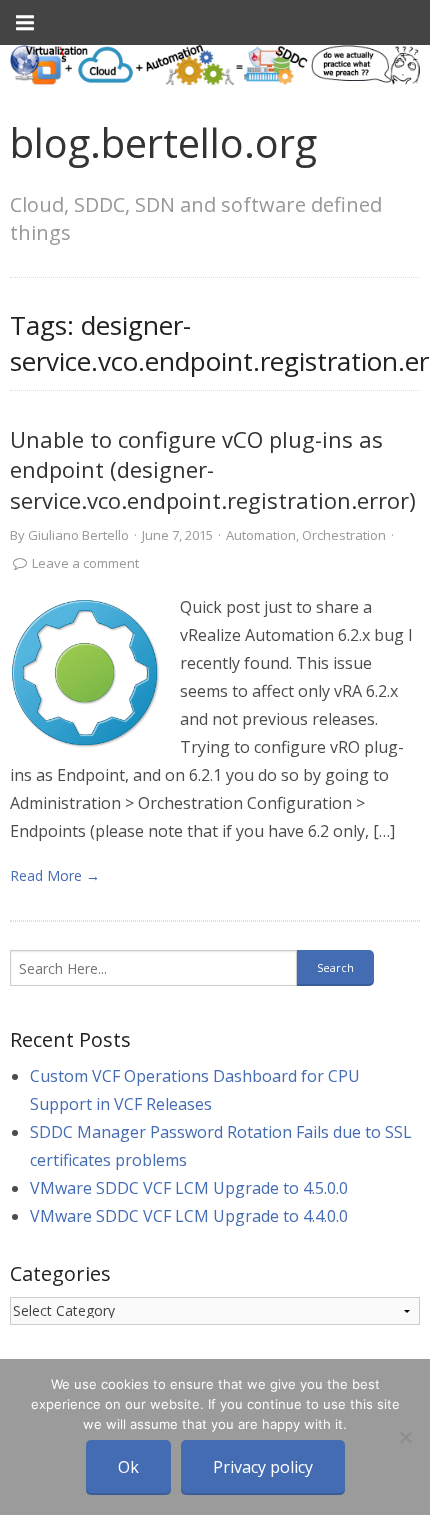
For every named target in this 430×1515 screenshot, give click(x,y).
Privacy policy (263, 1467)
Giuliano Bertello (78, 535)
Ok (128, 1467)
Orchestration (344, 535)
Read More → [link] (55, 875)
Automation (261, 535)
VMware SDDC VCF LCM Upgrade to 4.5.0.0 (189, 1188)
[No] (405, 1437)
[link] (85, 673)
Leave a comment (85, 563)
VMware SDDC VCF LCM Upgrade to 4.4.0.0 (189, 1216)
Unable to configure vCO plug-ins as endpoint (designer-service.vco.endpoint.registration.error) (213, 470)
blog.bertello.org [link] (163, 142)
